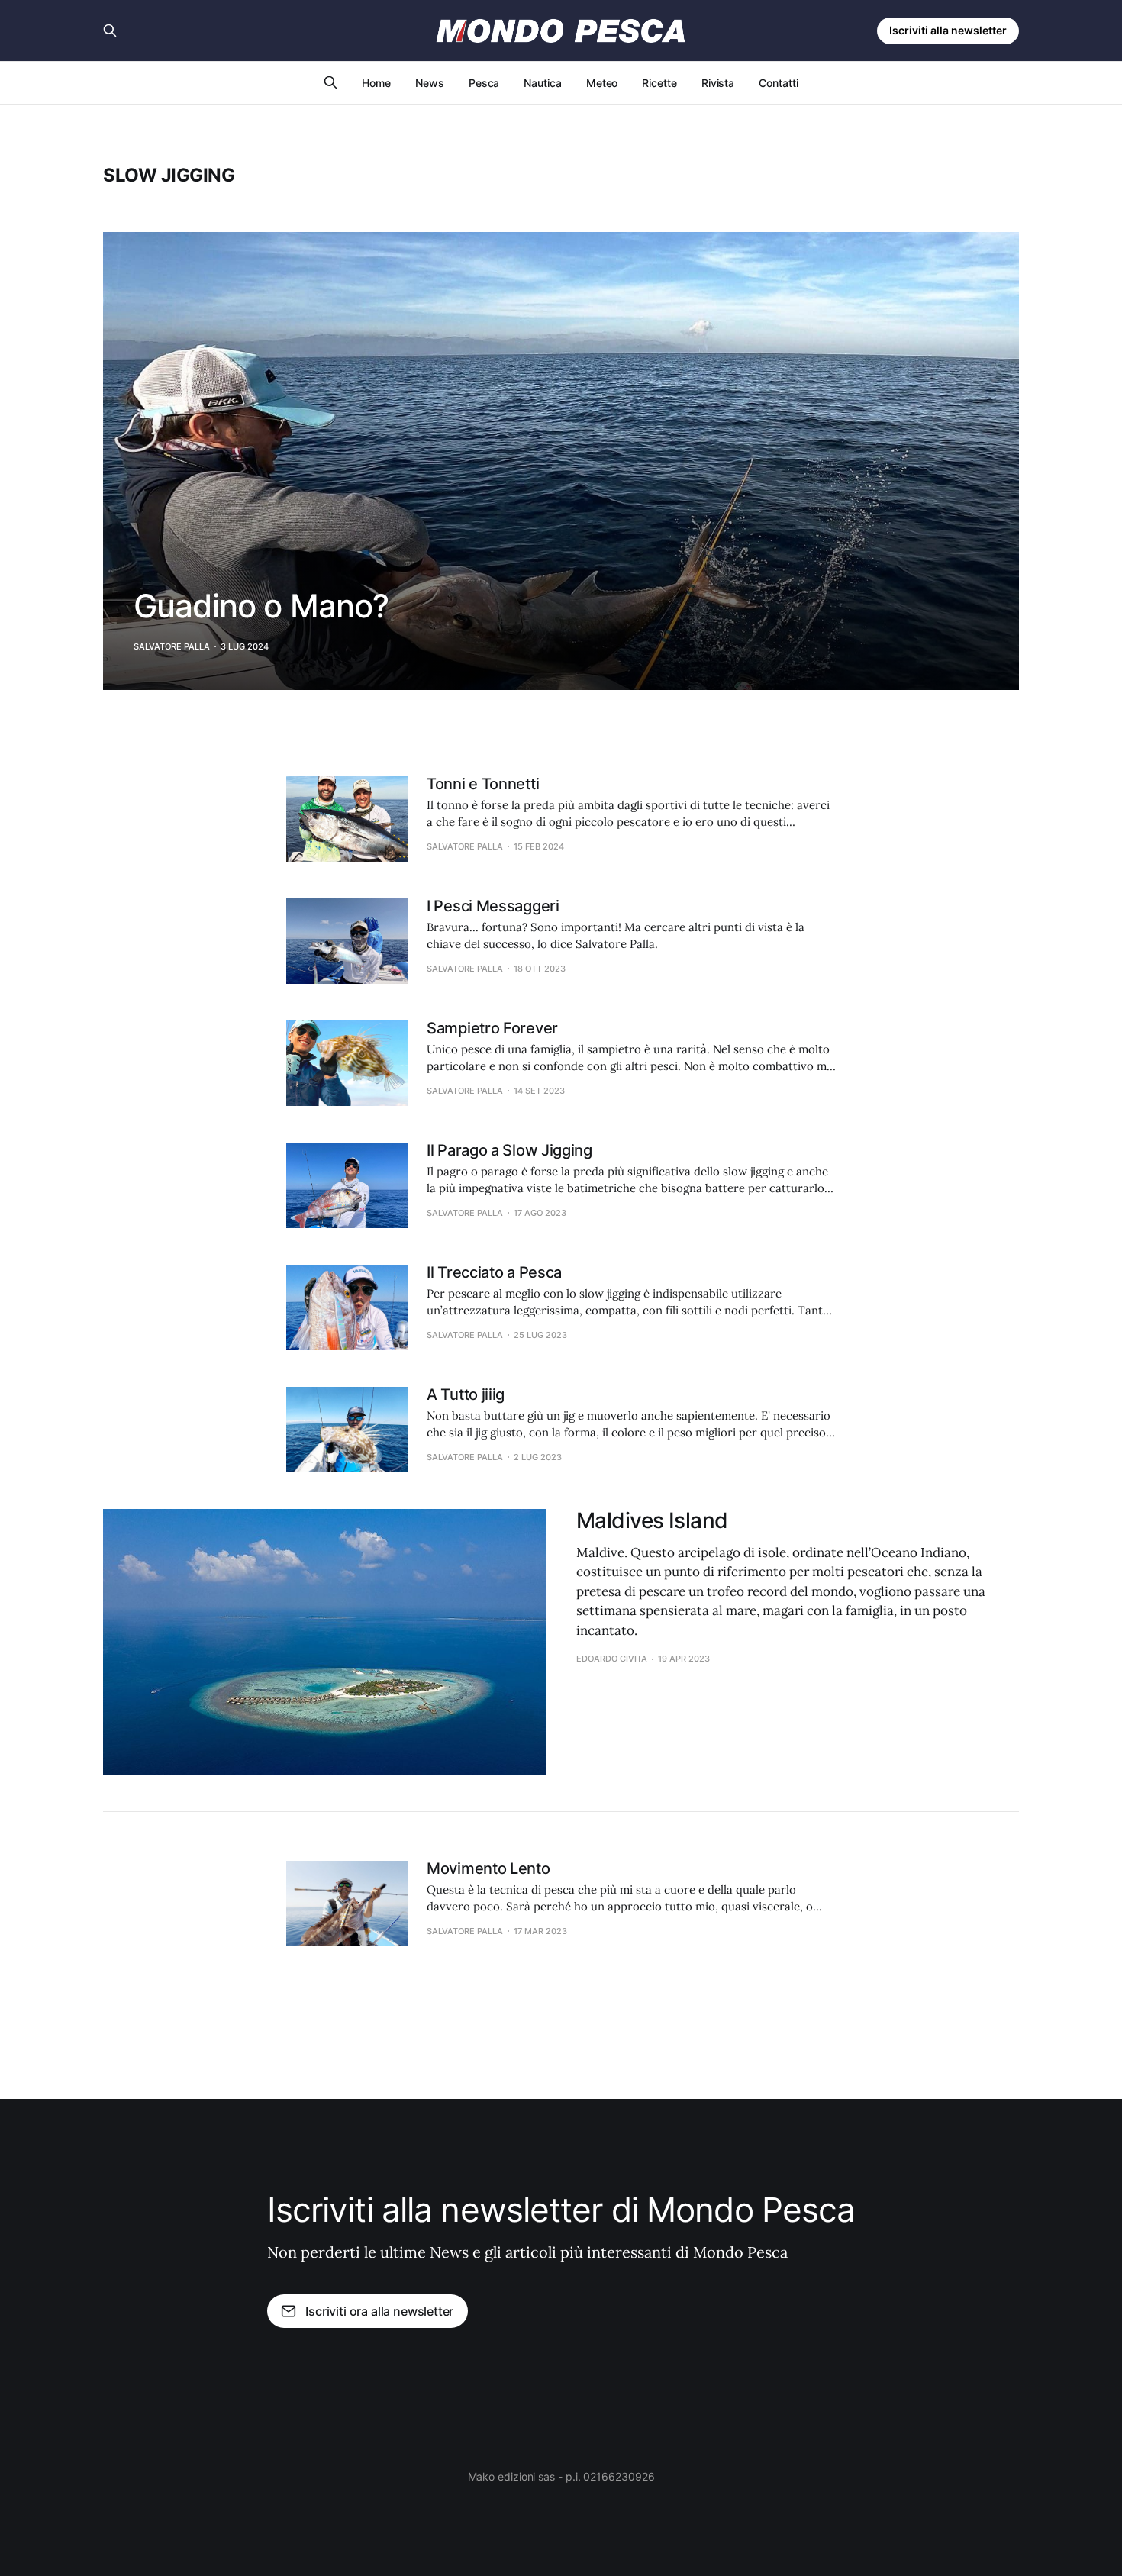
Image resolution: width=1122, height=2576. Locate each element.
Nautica (542, 83)
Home (376, 83)
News (430, 83)
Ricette (659, 83)
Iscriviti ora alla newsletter (379, 2311)
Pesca (484, 83)
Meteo (602, 83)
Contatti (778, 83)
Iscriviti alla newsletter (948, 30)
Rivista (718, 83)
